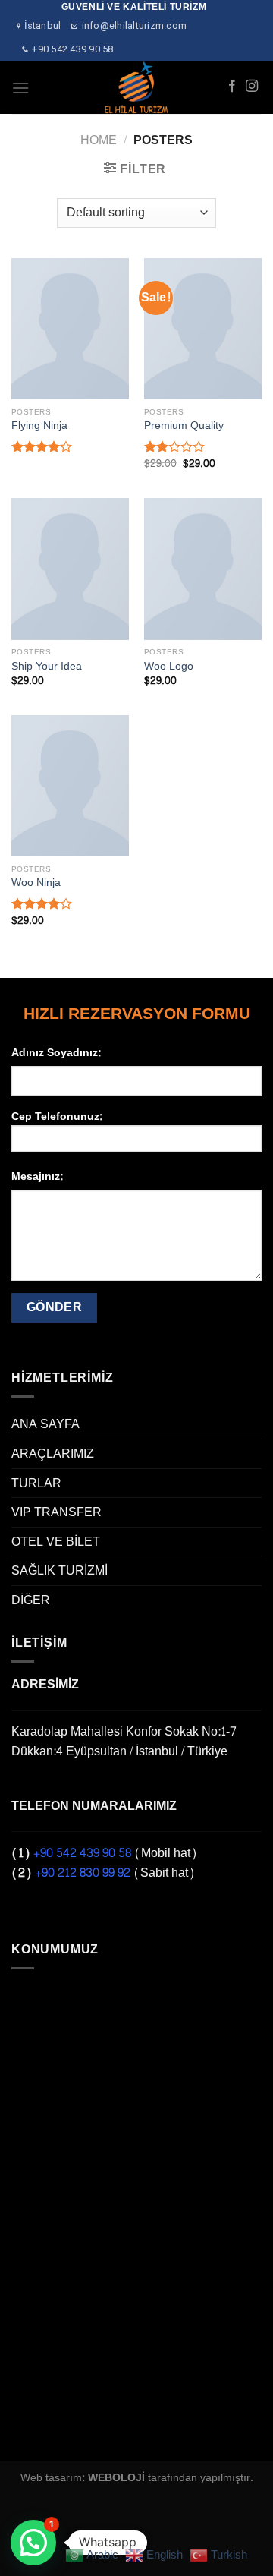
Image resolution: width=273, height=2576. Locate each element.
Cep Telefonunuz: (57, 1117)
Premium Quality (184, 426)
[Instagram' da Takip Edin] (252, 87)
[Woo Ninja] (70, 786)
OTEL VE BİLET (56, 1542)
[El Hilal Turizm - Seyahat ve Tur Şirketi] (137, 87)
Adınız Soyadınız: (56, 1053)
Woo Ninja (36, 883)
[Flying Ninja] (70, 329)
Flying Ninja (39, 426)
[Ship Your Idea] (70, 569)
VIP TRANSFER (56, 1512)
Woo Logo (169, 667)
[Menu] (20, 88)
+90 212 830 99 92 (83, 1873)
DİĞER (31, 1600)
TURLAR (36, 1483)
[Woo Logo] (203, 569)
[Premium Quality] (203, 329)
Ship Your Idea (47, 667)
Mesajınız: (37, 1176)
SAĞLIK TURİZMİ (60, 1570)
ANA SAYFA (45, 1424)
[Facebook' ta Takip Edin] (232, 87)
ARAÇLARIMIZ (53, 1454)
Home (99, 140)
